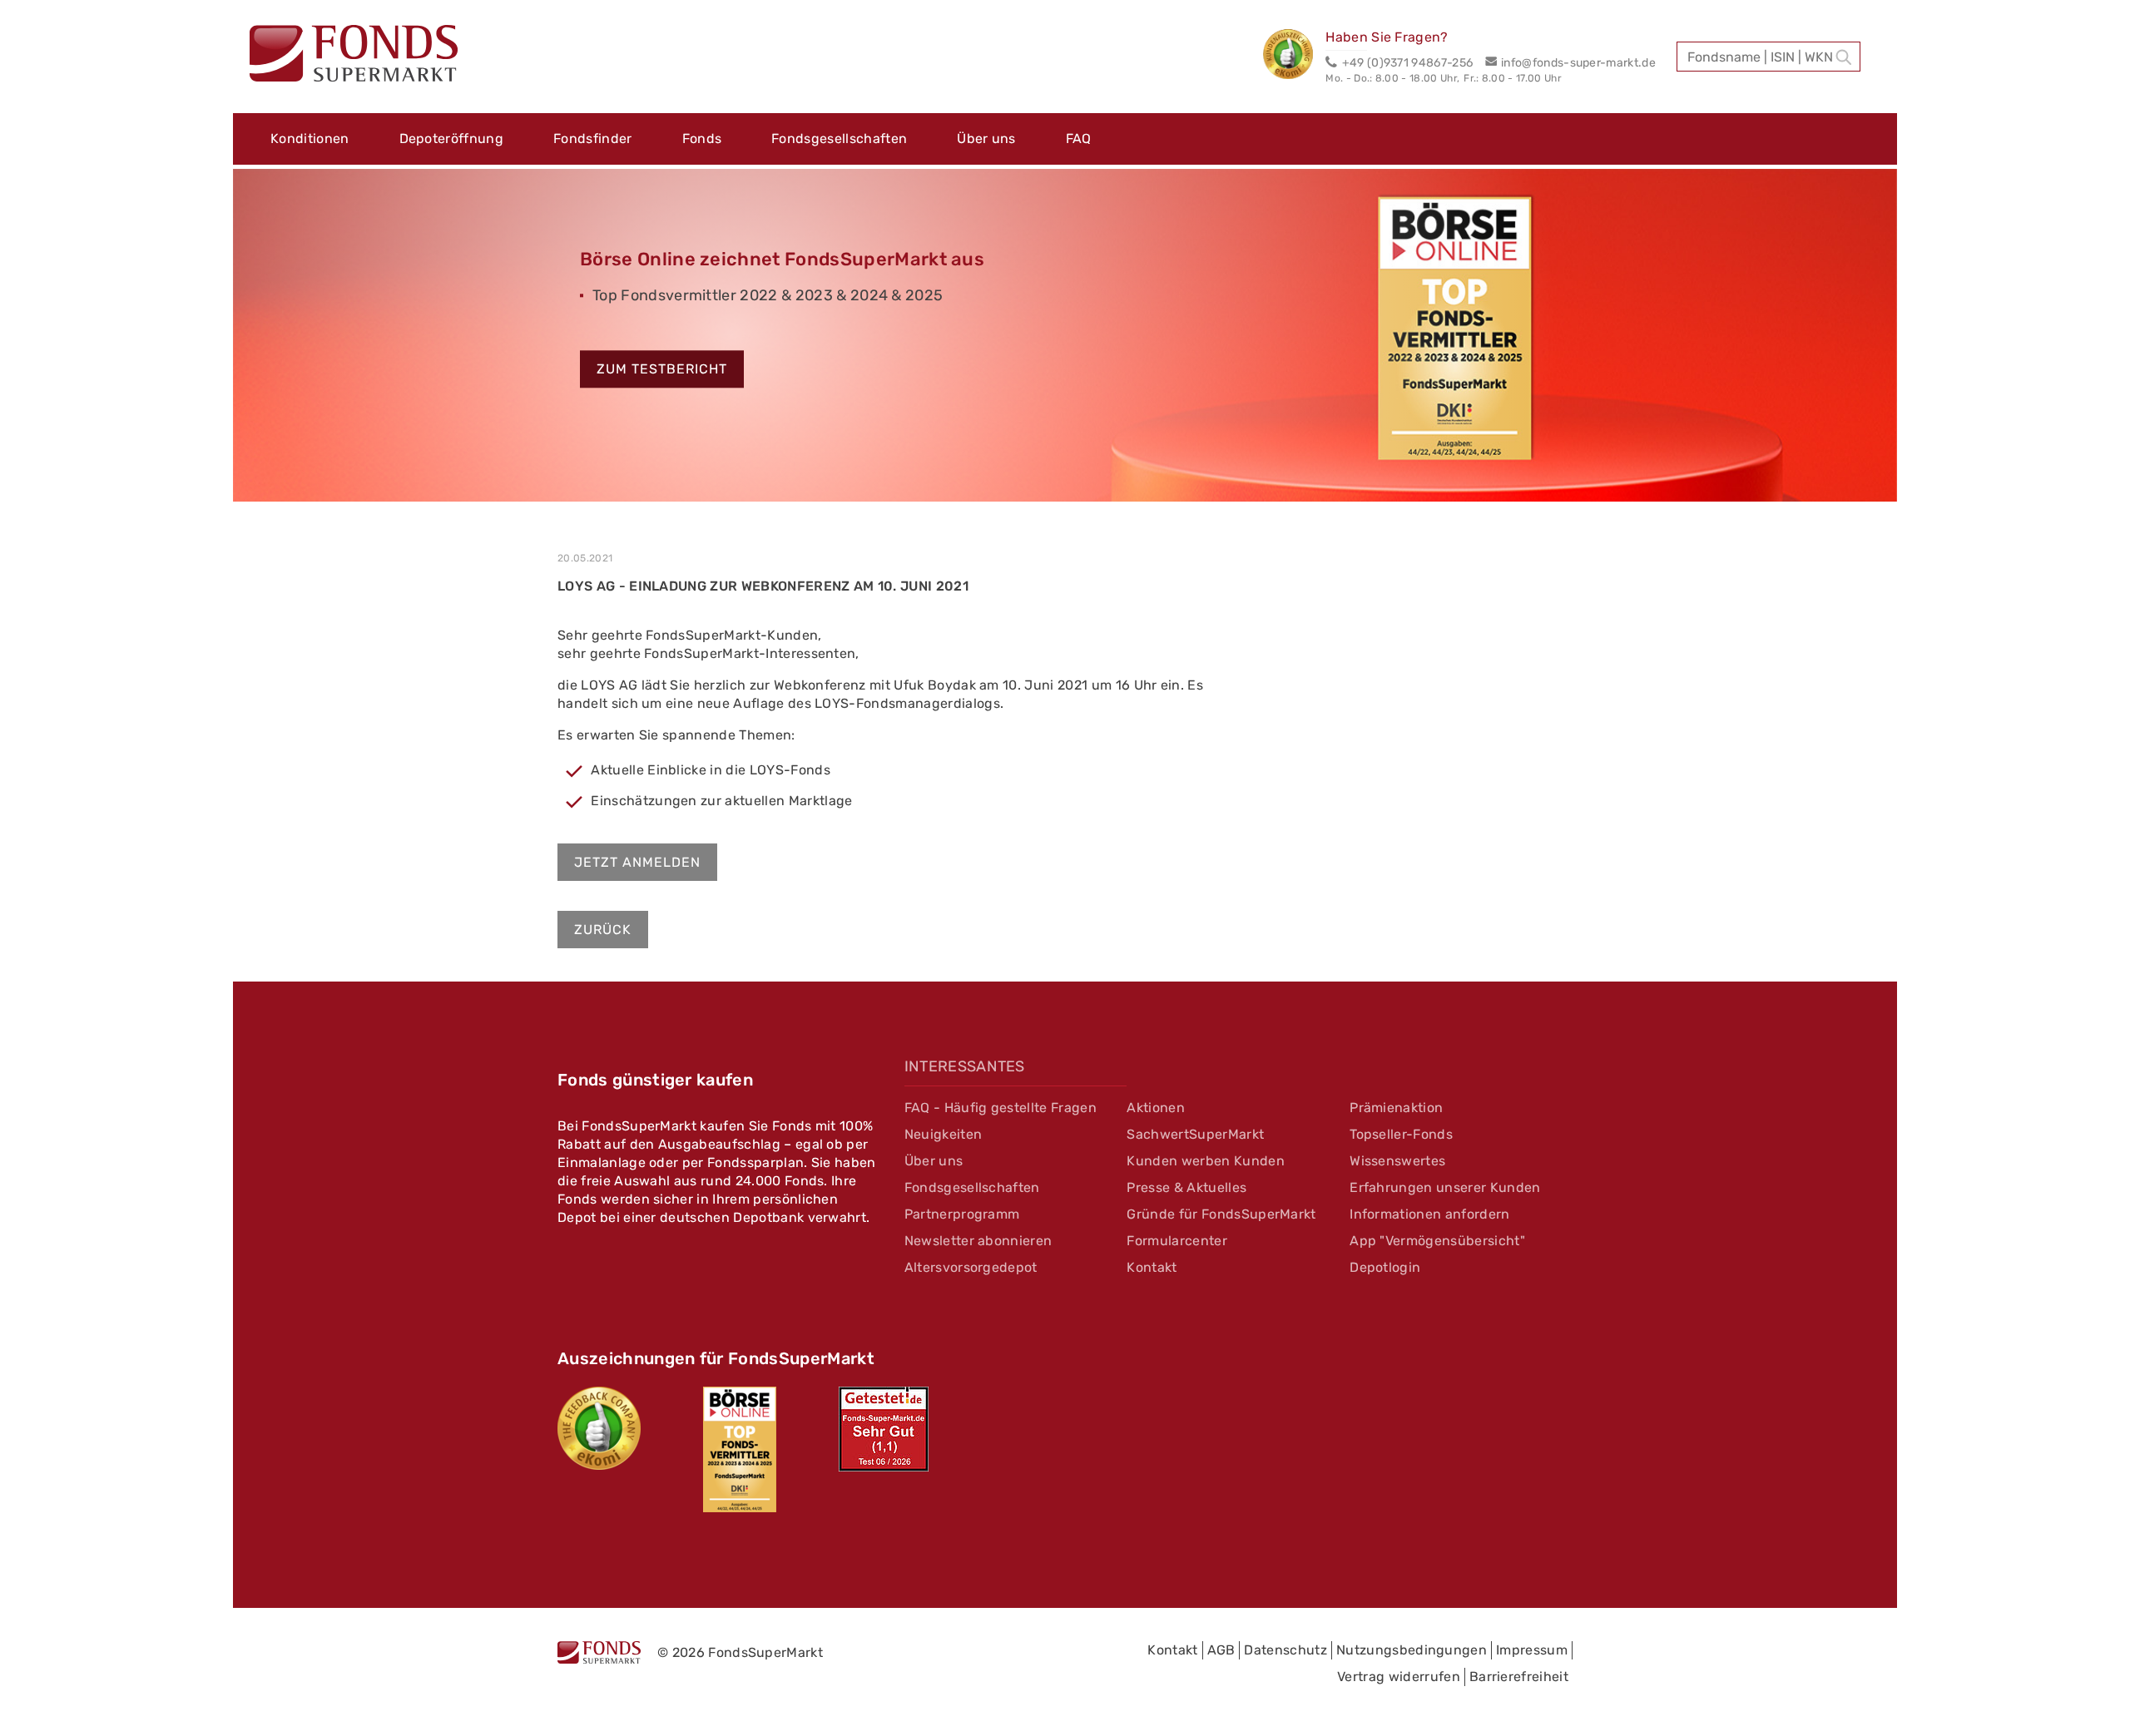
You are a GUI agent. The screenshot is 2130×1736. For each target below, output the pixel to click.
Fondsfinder (593, 138)
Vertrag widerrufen (1399, 1677)
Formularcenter (1176, 1241)
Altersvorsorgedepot (971, 1267)
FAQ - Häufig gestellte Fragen (1001, 1108)
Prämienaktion (1396, 1108)
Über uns (986, 138)
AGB (1221, 1650)
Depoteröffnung (451, 138)
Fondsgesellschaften (839, 138)
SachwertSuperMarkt (1195, 1134)
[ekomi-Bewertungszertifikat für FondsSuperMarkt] (599, 1428)
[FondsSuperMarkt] (354, 56)
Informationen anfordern (1429, 1214)
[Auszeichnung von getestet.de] (884, 1429)
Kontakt (1152, 1267)
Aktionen (1156, 1108)
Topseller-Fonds (1401, 1134)
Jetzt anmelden (637, 862)
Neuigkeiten (944, 1134)
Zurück (603, 930)
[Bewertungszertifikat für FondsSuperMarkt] (1294, 57)
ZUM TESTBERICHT (662, 370)
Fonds (702, 138)
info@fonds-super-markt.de (1578, 63)
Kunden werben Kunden (1205, 1161)
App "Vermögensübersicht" (1437, 1241)
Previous (208, 343)
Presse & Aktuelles (1186, 1187)
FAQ (1079, 138)
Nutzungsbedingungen (1412, 1650)
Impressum (1532, 1650)
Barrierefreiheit (1519, 1677)
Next (1922, 343)
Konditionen (310, 138)
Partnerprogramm (962, 1214)
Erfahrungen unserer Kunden (1445, 1187)
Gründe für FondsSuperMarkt (1221, 1214)
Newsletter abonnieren (978, 1241)
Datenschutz (1285, 1650)
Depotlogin (1385, 1267)
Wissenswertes (1397, 1161)
